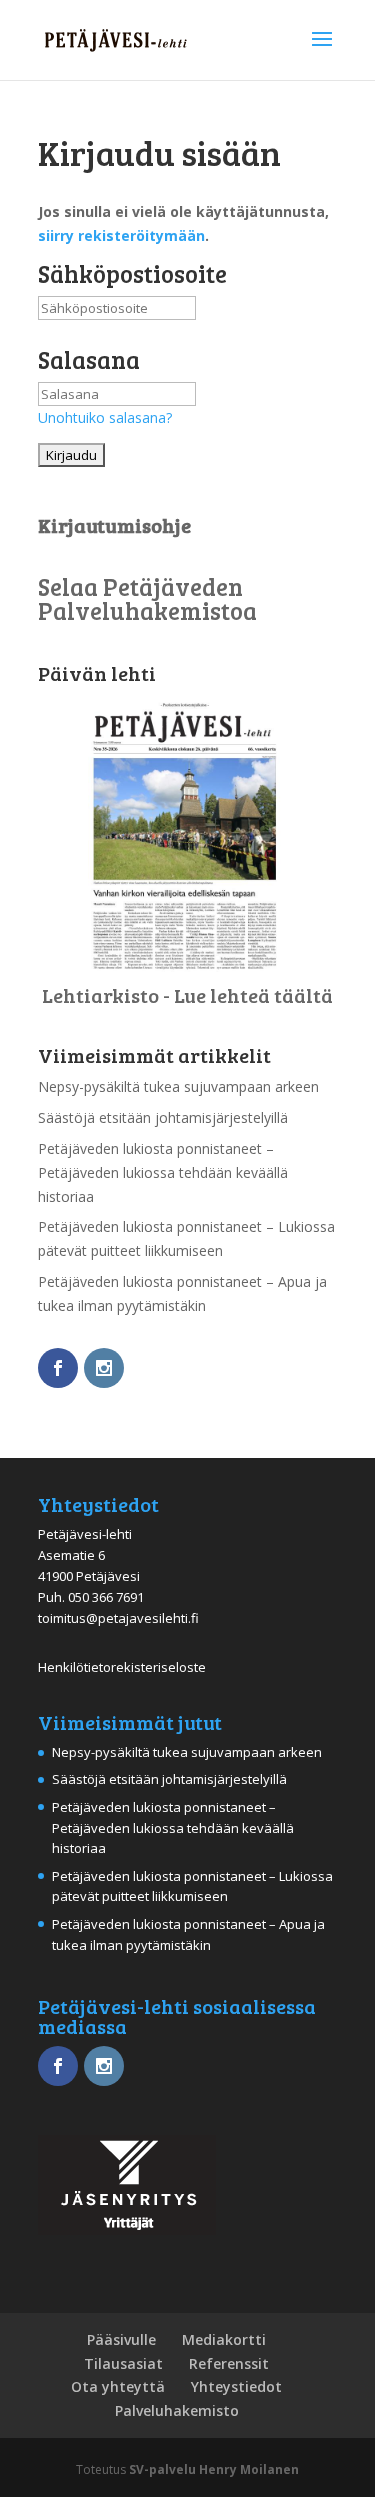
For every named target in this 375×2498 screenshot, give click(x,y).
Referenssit (229, 2363)
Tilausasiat (123, 2363)
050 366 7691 (106, 1597)
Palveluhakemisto (177, 2410)
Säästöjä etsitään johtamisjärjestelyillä (163, 1117)
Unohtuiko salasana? (105, 417)
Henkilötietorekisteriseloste (122, 1667)
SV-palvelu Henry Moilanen (214, 2469)
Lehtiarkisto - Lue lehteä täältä (187, 995)
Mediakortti (224, 2339)
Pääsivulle (121, 2339)
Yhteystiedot (236, 2386)
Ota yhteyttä (118, 2386)
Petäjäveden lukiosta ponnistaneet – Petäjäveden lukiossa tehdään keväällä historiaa (163, 1172)
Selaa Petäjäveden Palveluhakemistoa (147, 598)
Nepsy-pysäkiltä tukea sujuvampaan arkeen (178, 1086)
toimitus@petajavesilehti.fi (118, 1618)
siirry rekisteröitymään (121, 235)
